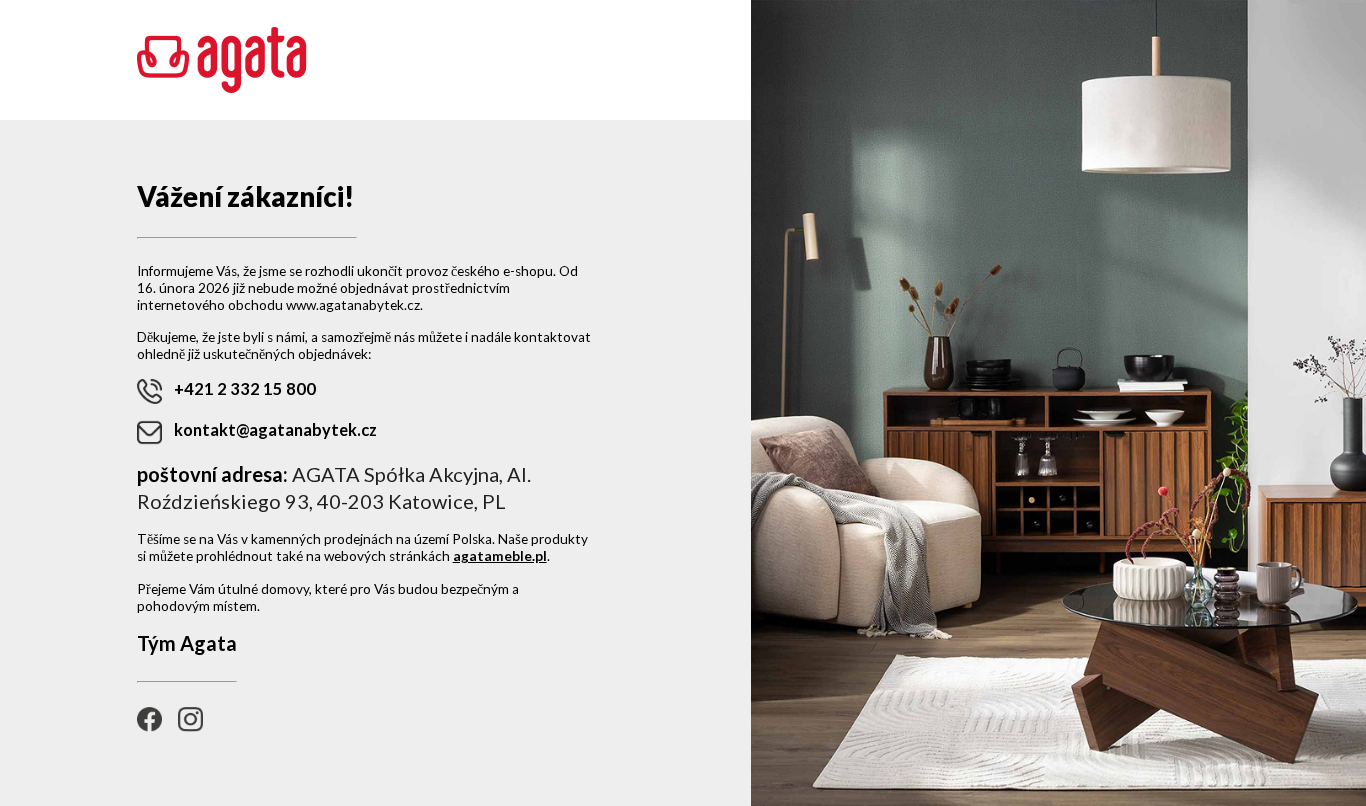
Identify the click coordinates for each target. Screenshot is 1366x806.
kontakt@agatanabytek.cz (275, 429)
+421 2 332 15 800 (245, 388)
